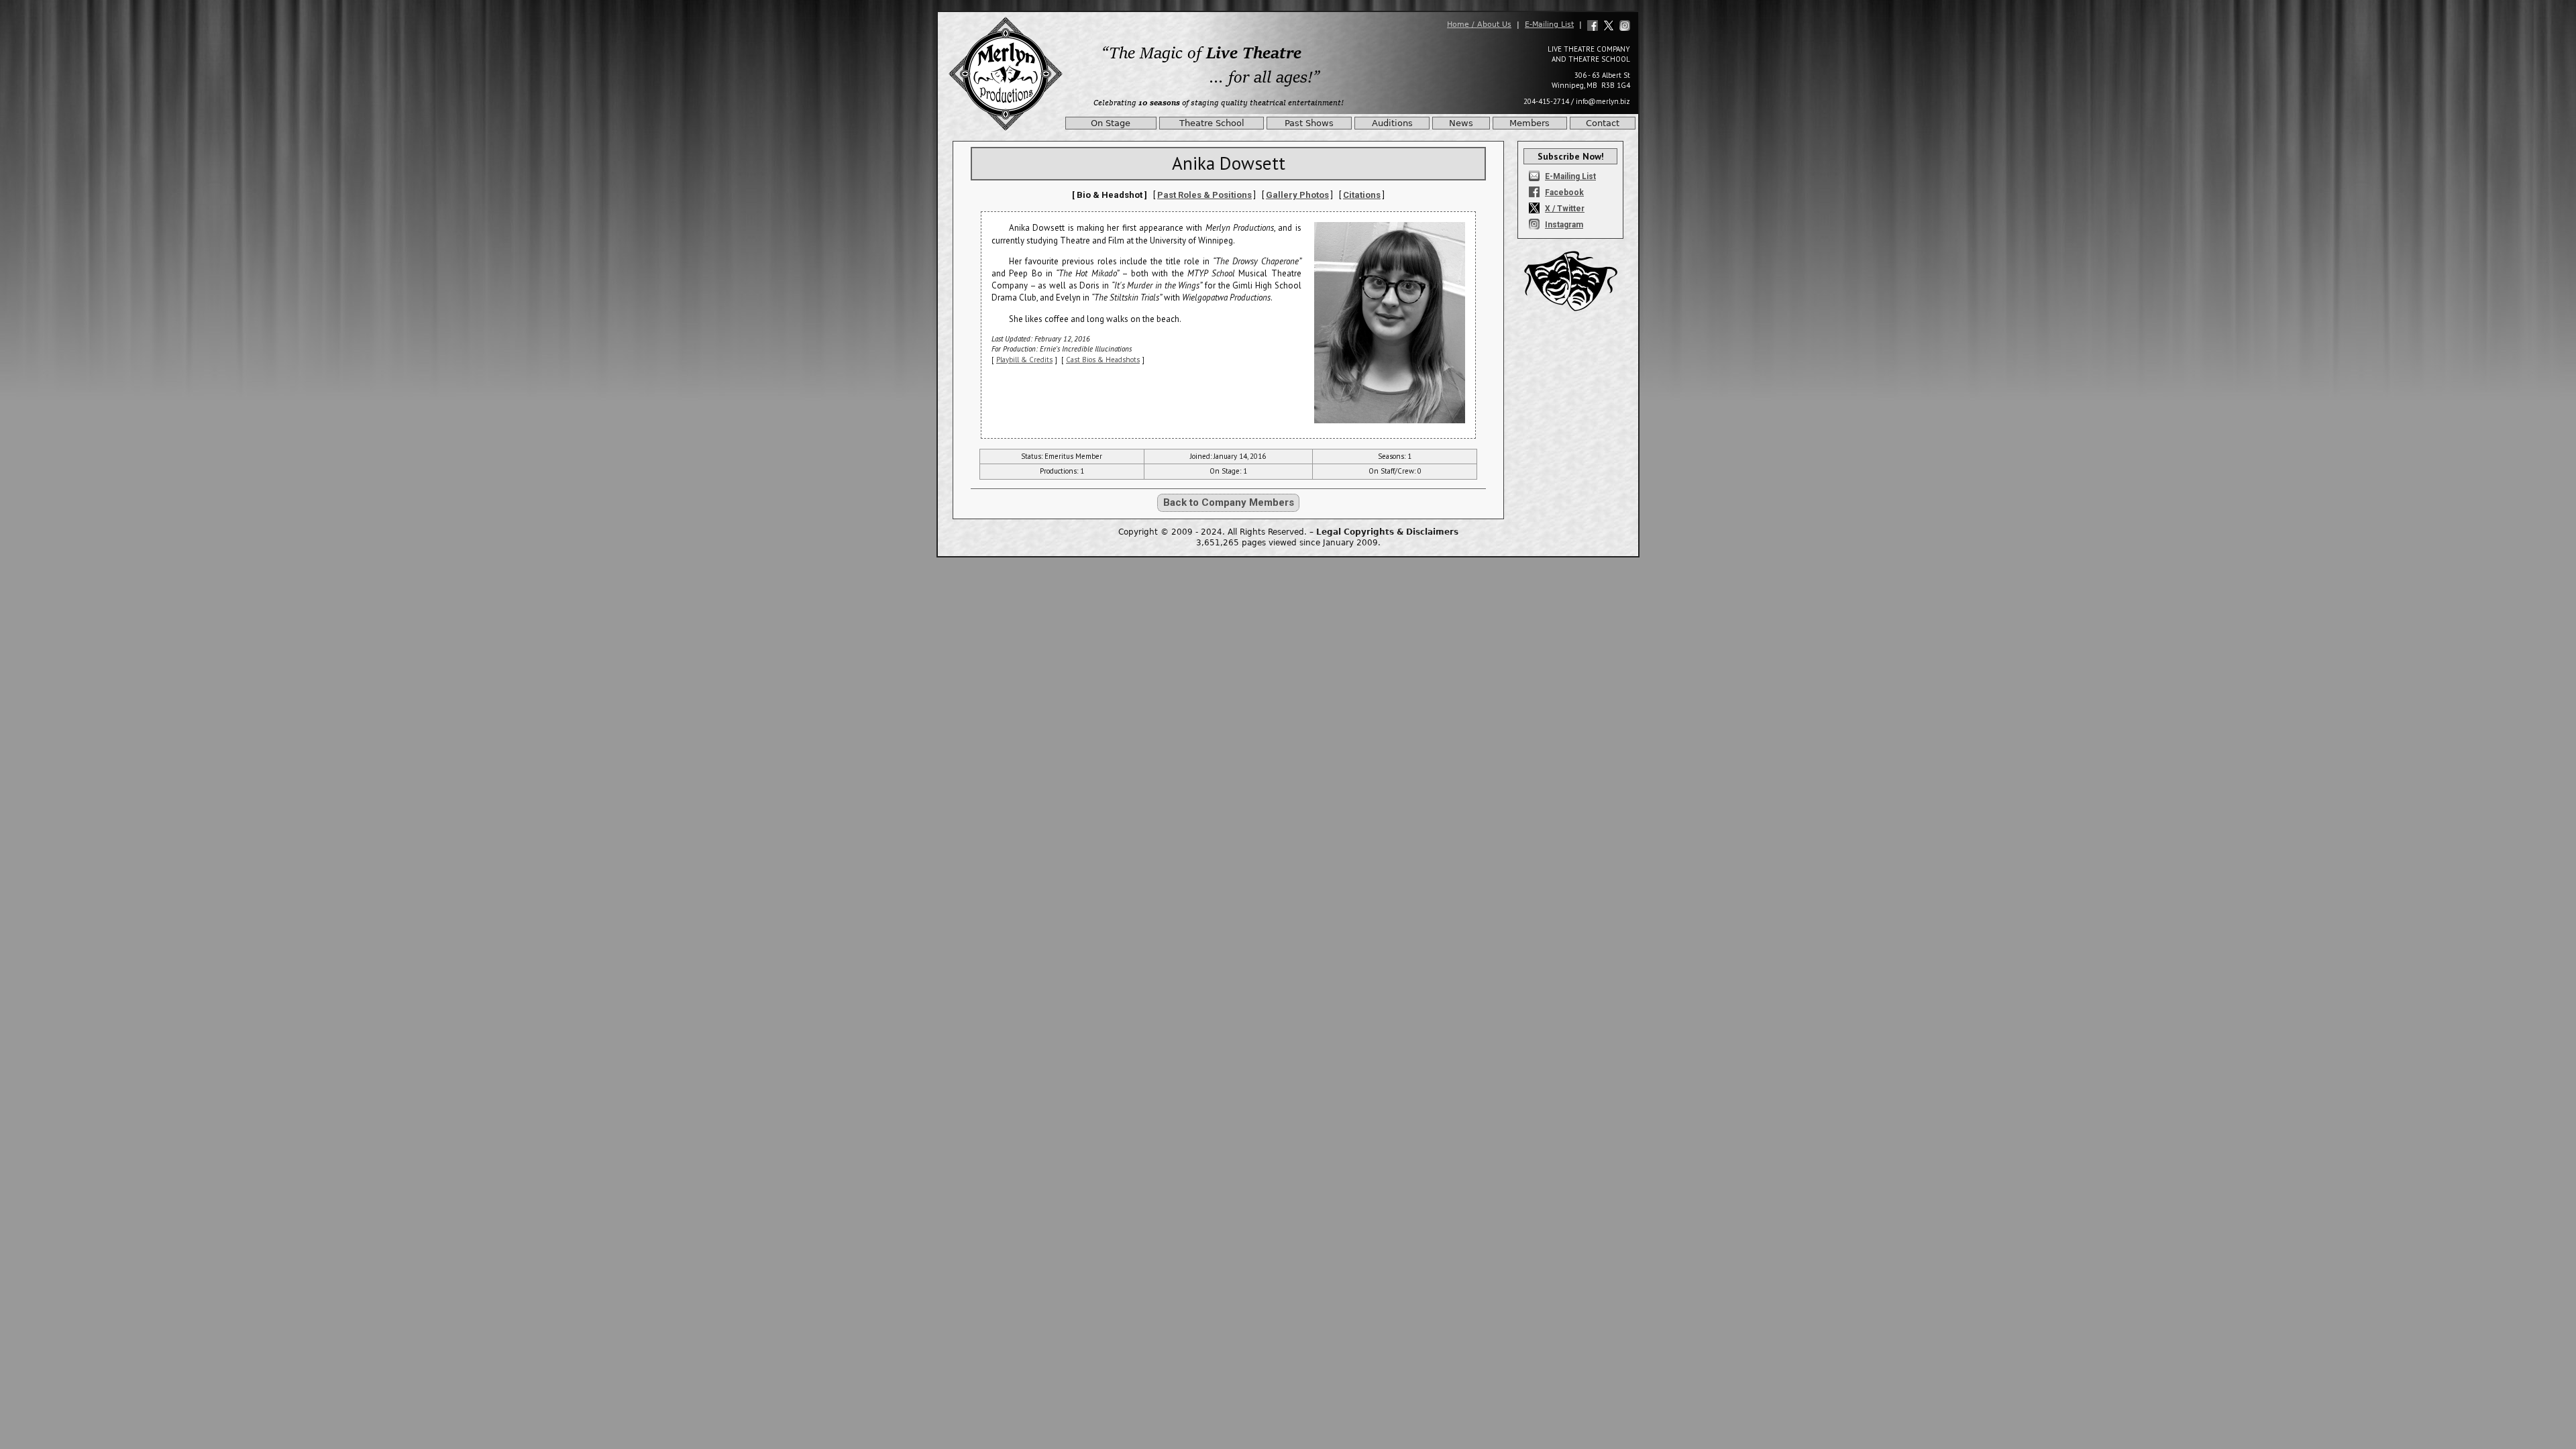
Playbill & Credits (1024, 360)
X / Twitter (1565, 209)
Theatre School (1212, 123)
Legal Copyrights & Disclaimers (1387, 532)
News (1461, 123)
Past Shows (1309, 123)
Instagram (1564, 225)
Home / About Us (1479, 24)
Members (1529, 123)
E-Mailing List (1549, 24)
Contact (1603, 123)
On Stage (1111, 123)
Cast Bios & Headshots (1103, 360)
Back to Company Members (1229, 502)
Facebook (1564, 193)
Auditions (1392, 123)
